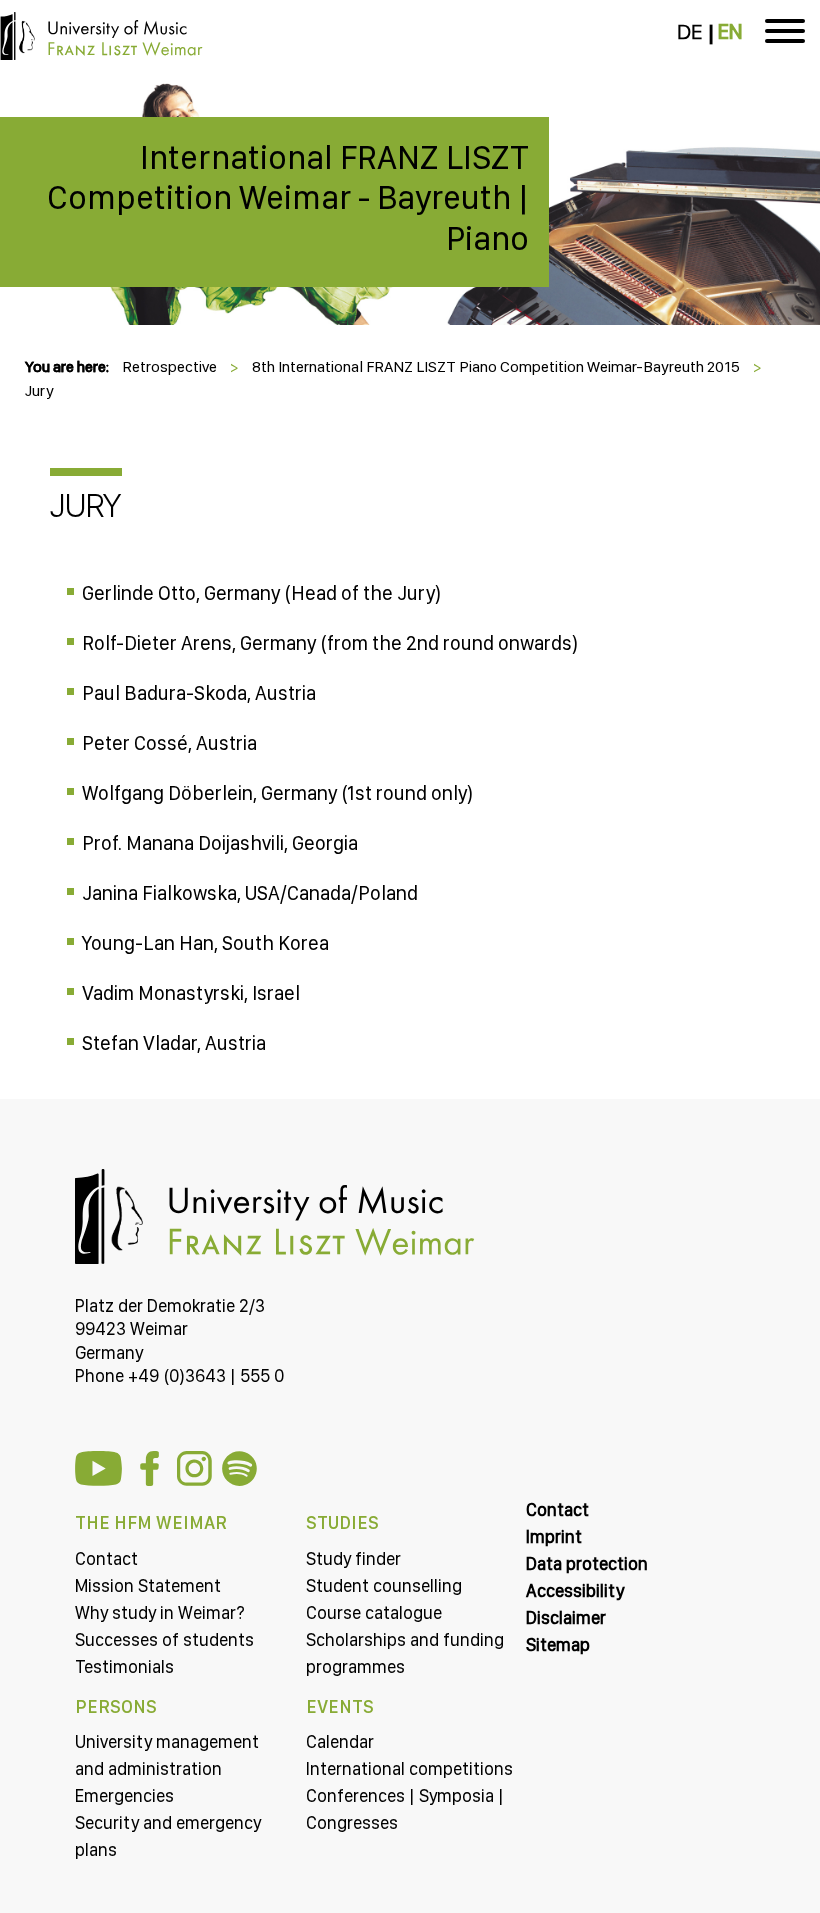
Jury (39, 390)
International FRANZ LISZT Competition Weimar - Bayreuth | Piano (288, 198)
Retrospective (169, 366)
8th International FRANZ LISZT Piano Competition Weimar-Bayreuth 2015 (496, 366)
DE (689, 32)
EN (730, 32)
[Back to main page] (410, 96)
